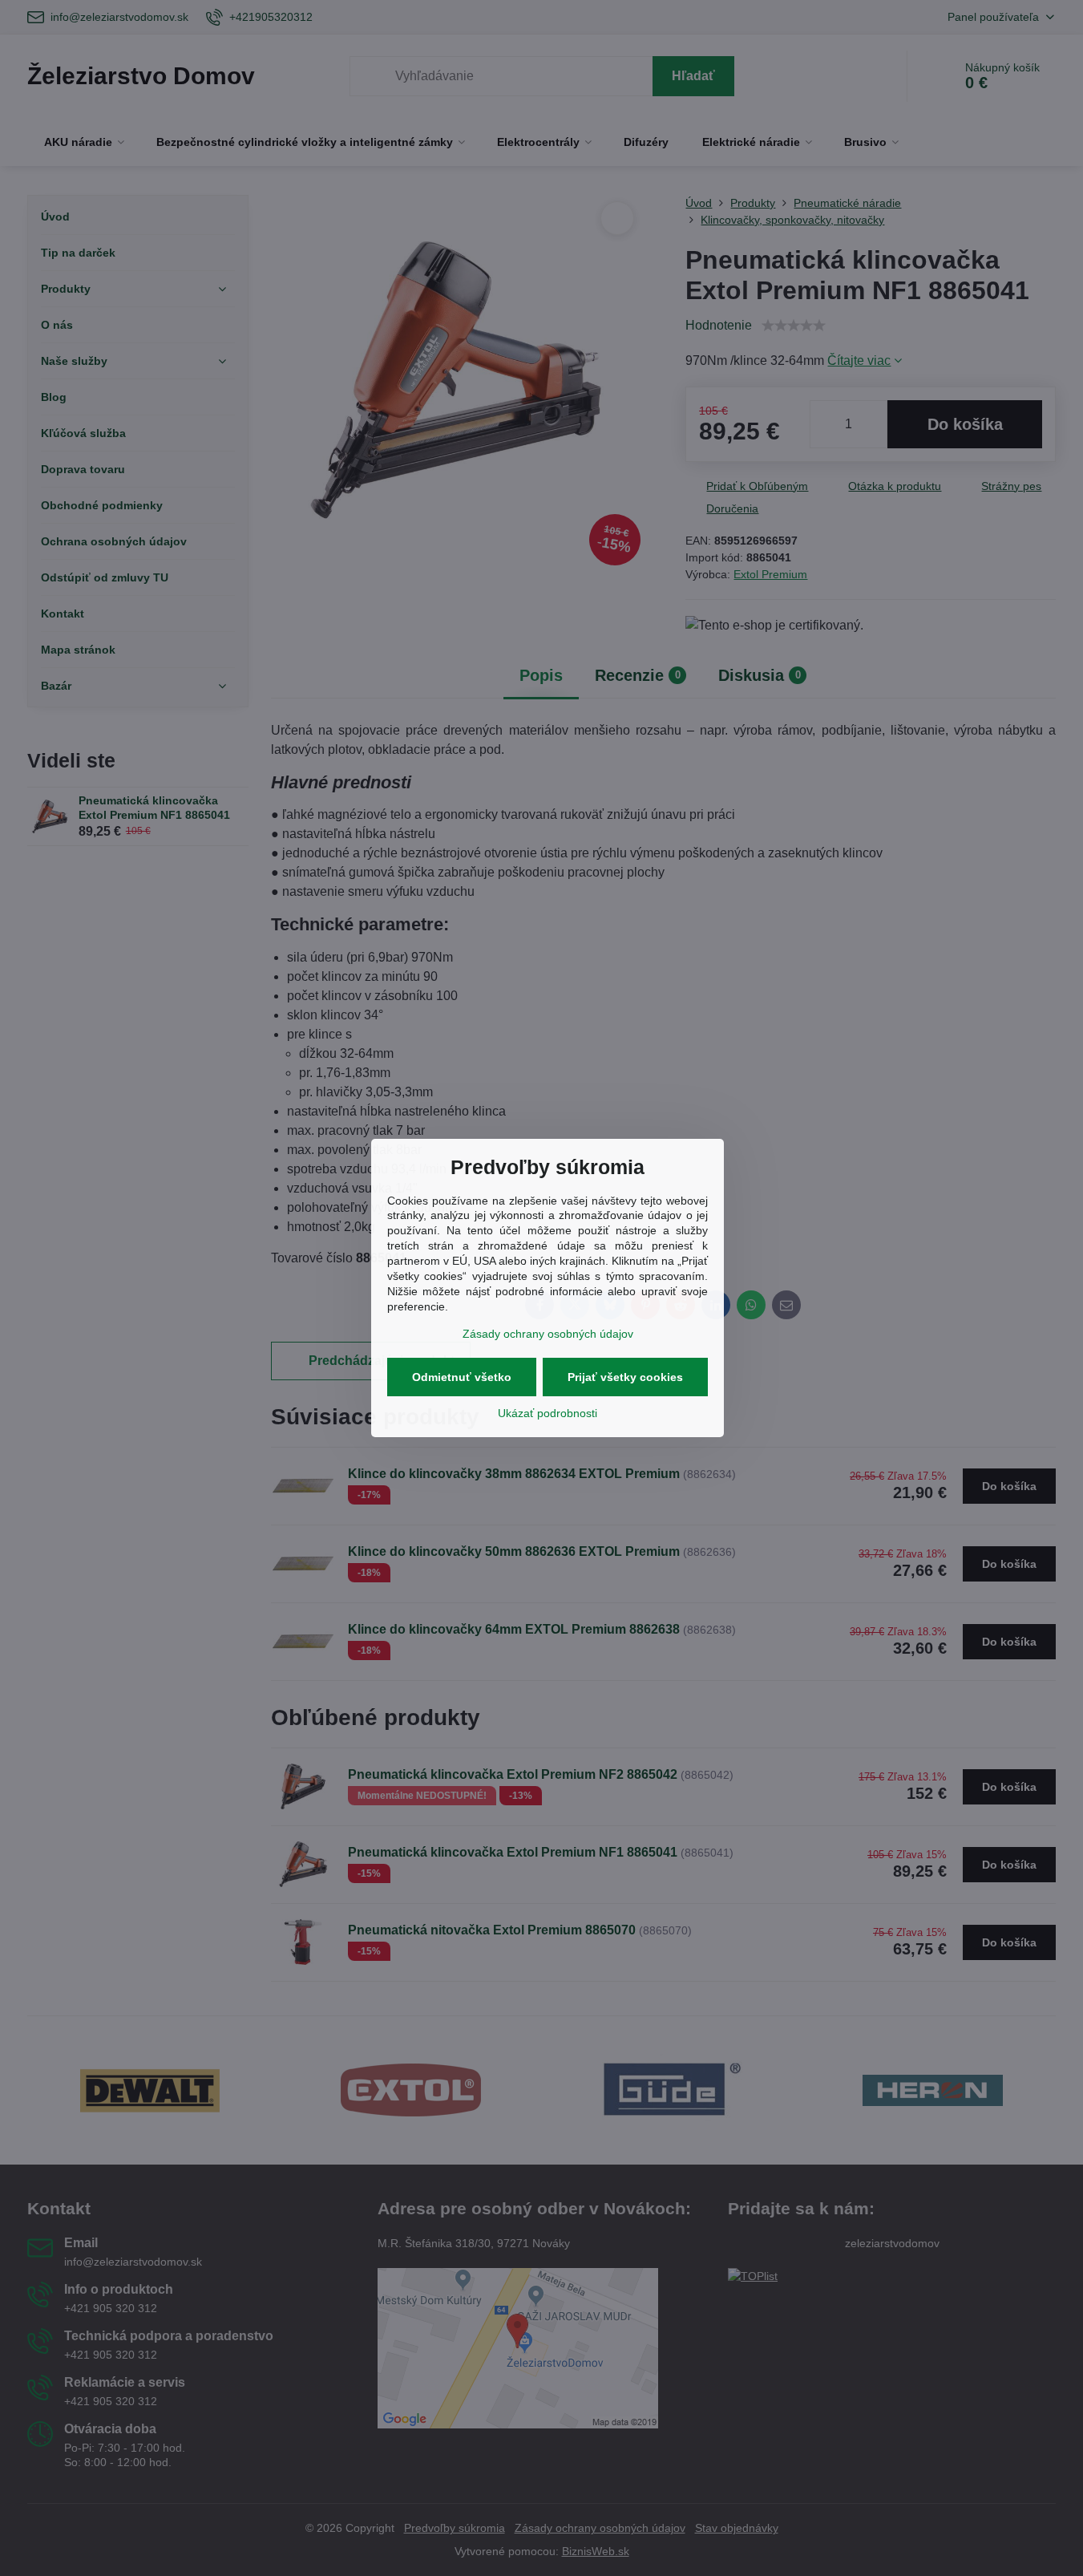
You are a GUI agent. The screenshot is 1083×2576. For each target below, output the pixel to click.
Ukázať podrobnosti (548, 1413)
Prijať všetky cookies (625, 1377)
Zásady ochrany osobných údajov (548, 1334)
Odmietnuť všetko (462, 1377)
